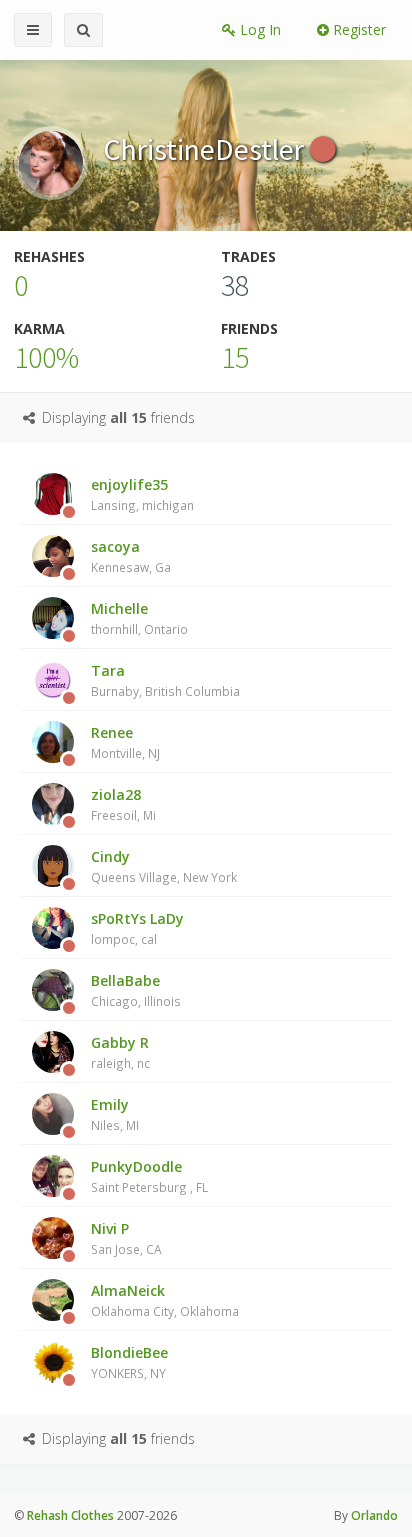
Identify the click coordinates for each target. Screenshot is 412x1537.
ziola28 (123, 804)
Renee (125, 742)
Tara (165, 680)
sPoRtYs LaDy (137, 928)
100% (46, 357)
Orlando (374, 1515)
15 (235, 357)
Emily (115, 1114)
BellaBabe (136, 990)
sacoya (131, 556)
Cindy (164, 866)
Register (357, 29)
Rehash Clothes (70, 1515)
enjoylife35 (142, 494)
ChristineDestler (206, 149)
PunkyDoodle (149, 1176)
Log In (258, 29)
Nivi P (126, 1238)
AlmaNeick (165, 1300)
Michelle (139, 618)
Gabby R (120, 1052)
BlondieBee (129, 1362)
